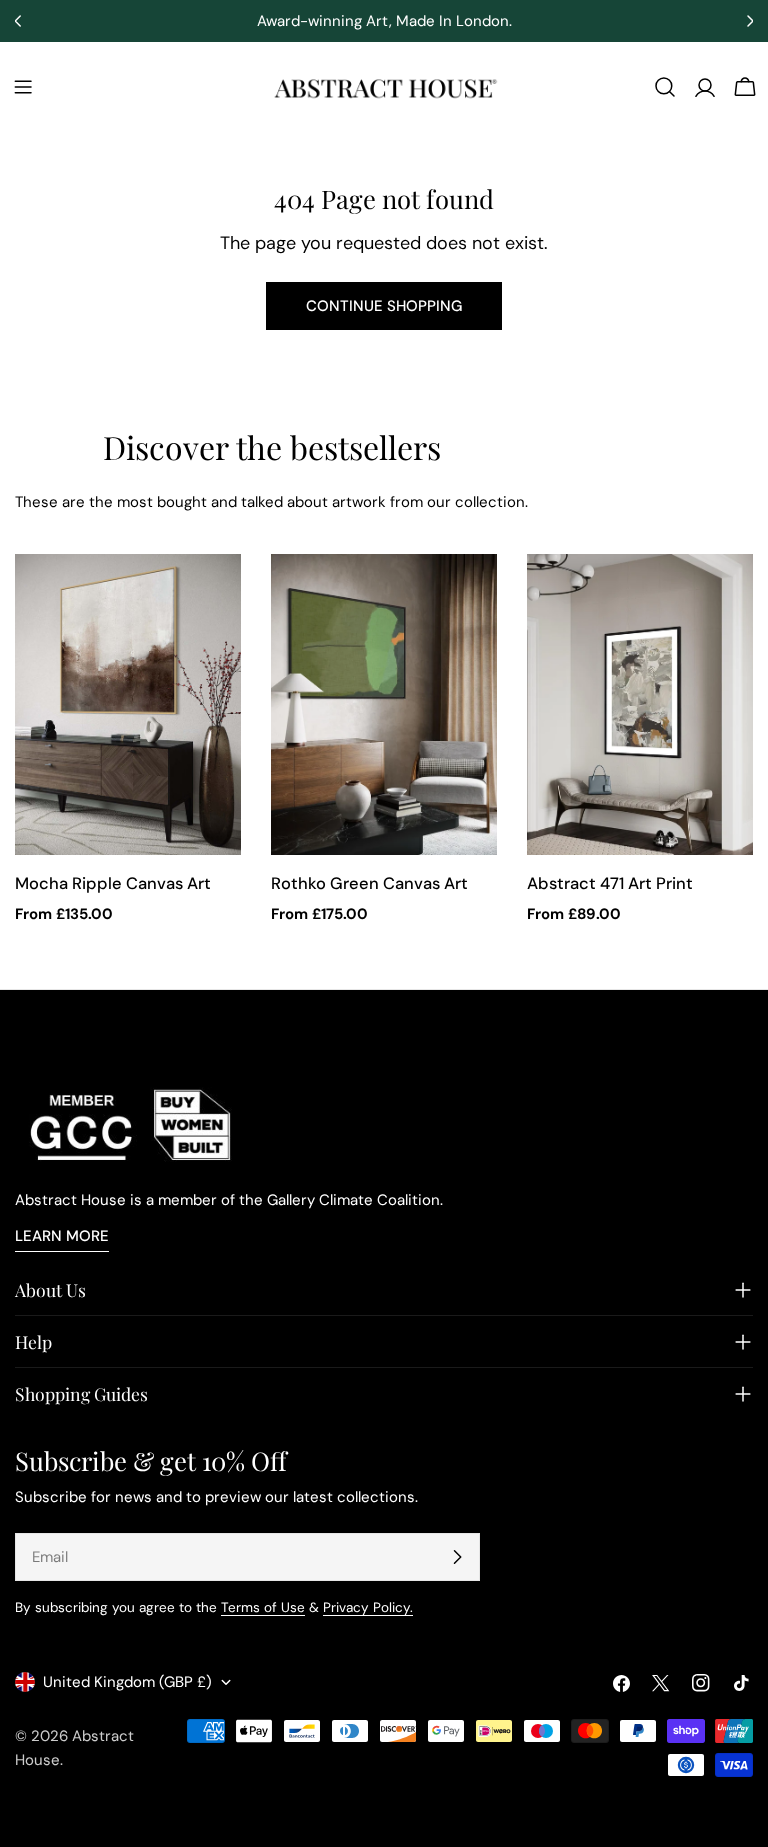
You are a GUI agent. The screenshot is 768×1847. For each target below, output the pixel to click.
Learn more (62, 1236)
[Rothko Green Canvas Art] (384, 704)
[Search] (665, 87)
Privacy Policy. (368, 1607)
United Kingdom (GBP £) (127, 1682)
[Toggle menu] (23, 87)
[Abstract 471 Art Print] (640, 704)
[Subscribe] (457, 1557)
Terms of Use (263, 1607)
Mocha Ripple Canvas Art (113, 883)
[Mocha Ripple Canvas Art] (128, 704)
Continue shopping (384, 306)
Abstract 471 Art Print (610, 883)
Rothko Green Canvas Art (369, 883)
